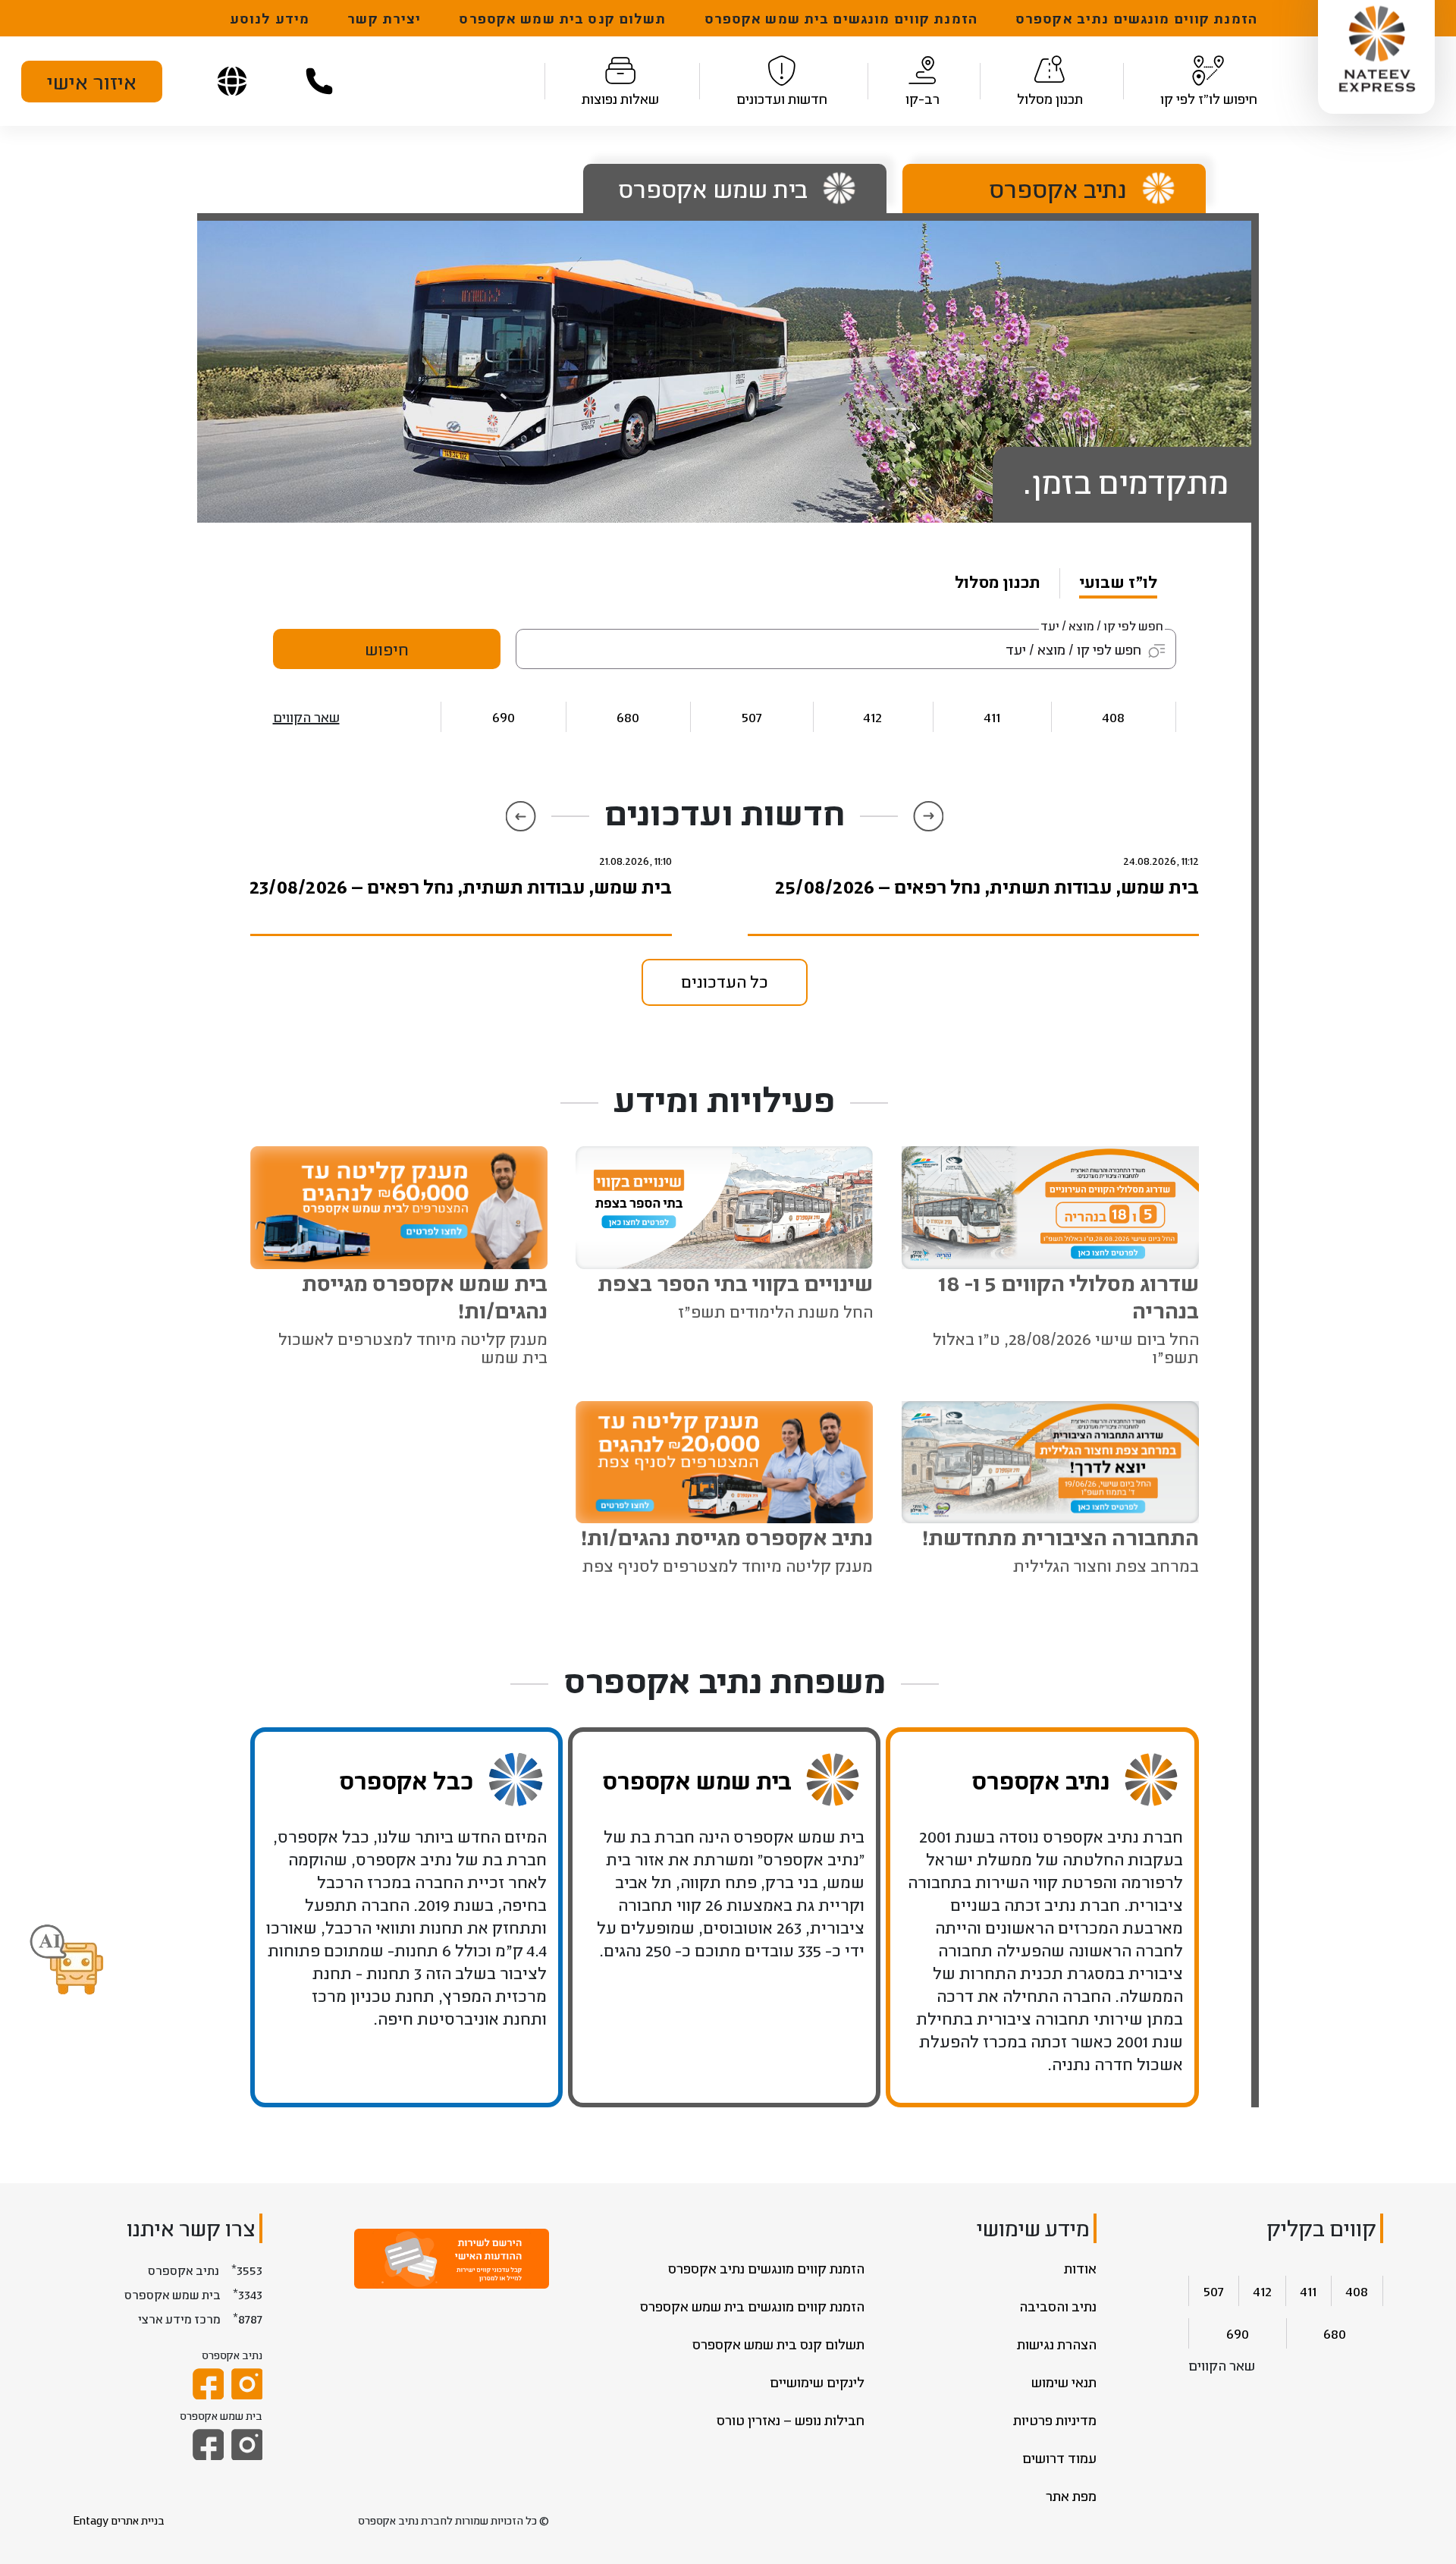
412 (873, 716)
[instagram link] (247, 2384)
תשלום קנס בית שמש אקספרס (562, 18)
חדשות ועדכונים (782, 99)
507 (752, 716)
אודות (1080, 2268)
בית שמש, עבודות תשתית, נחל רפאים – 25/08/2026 (987, 886)
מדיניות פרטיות (1055, 2420)
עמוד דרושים (1059, 2458)
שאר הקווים (306, 717)
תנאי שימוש (1064, 2382)
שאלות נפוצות (620, 99)
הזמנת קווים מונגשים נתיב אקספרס (1136, 18)
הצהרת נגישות (1057, 2344)
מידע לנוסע (270, 18)
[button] (67, 1961)
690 (504, 716)
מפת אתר (1071, 2496)
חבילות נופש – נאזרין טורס (791, 2420)
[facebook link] (208, 2384)
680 (628, 716)
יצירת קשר (384, 18)
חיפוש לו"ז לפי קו (1209, 99)
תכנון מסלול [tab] (998, 581)
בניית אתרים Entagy (119, 2520)
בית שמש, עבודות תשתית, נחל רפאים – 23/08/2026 (461, 886)
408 (1114, 716)
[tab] (1043, 189)
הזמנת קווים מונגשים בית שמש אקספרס (841, 18)
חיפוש (387, 649)
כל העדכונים (725, 981)
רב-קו (923, 99)
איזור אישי (92, 81)
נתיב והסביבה (1058, 2306)
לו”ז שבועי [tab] (1118, 581)
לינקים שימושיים (817, 2382)
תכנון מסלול (1050, 99)
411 (992, 716)
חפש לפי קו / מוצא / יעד (1102, 625)
